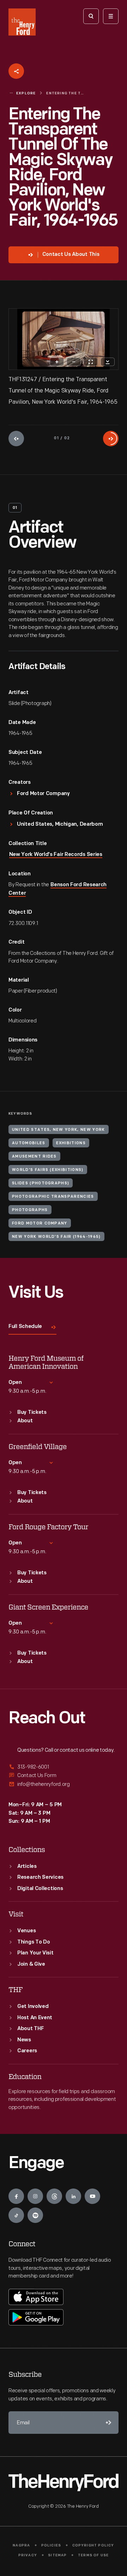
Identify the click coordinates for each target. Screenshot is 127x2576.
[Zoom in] (57, 362)
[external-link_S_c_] (64, 1784)
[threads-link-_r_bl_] (54, 2196)
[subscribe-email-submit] (107, 2423)
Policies (51, 2546)
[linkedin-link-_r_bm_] (73, 2196)
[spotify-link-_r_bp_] (35, 2215)
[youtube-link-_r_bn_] (92, 2196)
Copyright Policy (93, 2546)
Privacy (28, 2555)
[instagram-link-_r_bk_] (35, 2196)
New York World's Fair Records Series (56, 855)
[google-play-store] (36, 2317)
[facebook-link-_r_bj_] (16, 2196)
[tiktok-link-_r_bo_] (16, 2215)
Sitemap (57, 2555)
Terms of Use (93, 2555)
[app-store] (36, 2297)
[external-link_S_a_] (64, 1767)
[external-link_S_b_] (64, 1775)
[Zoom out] (74, 362)
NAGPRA (21, 2546)
